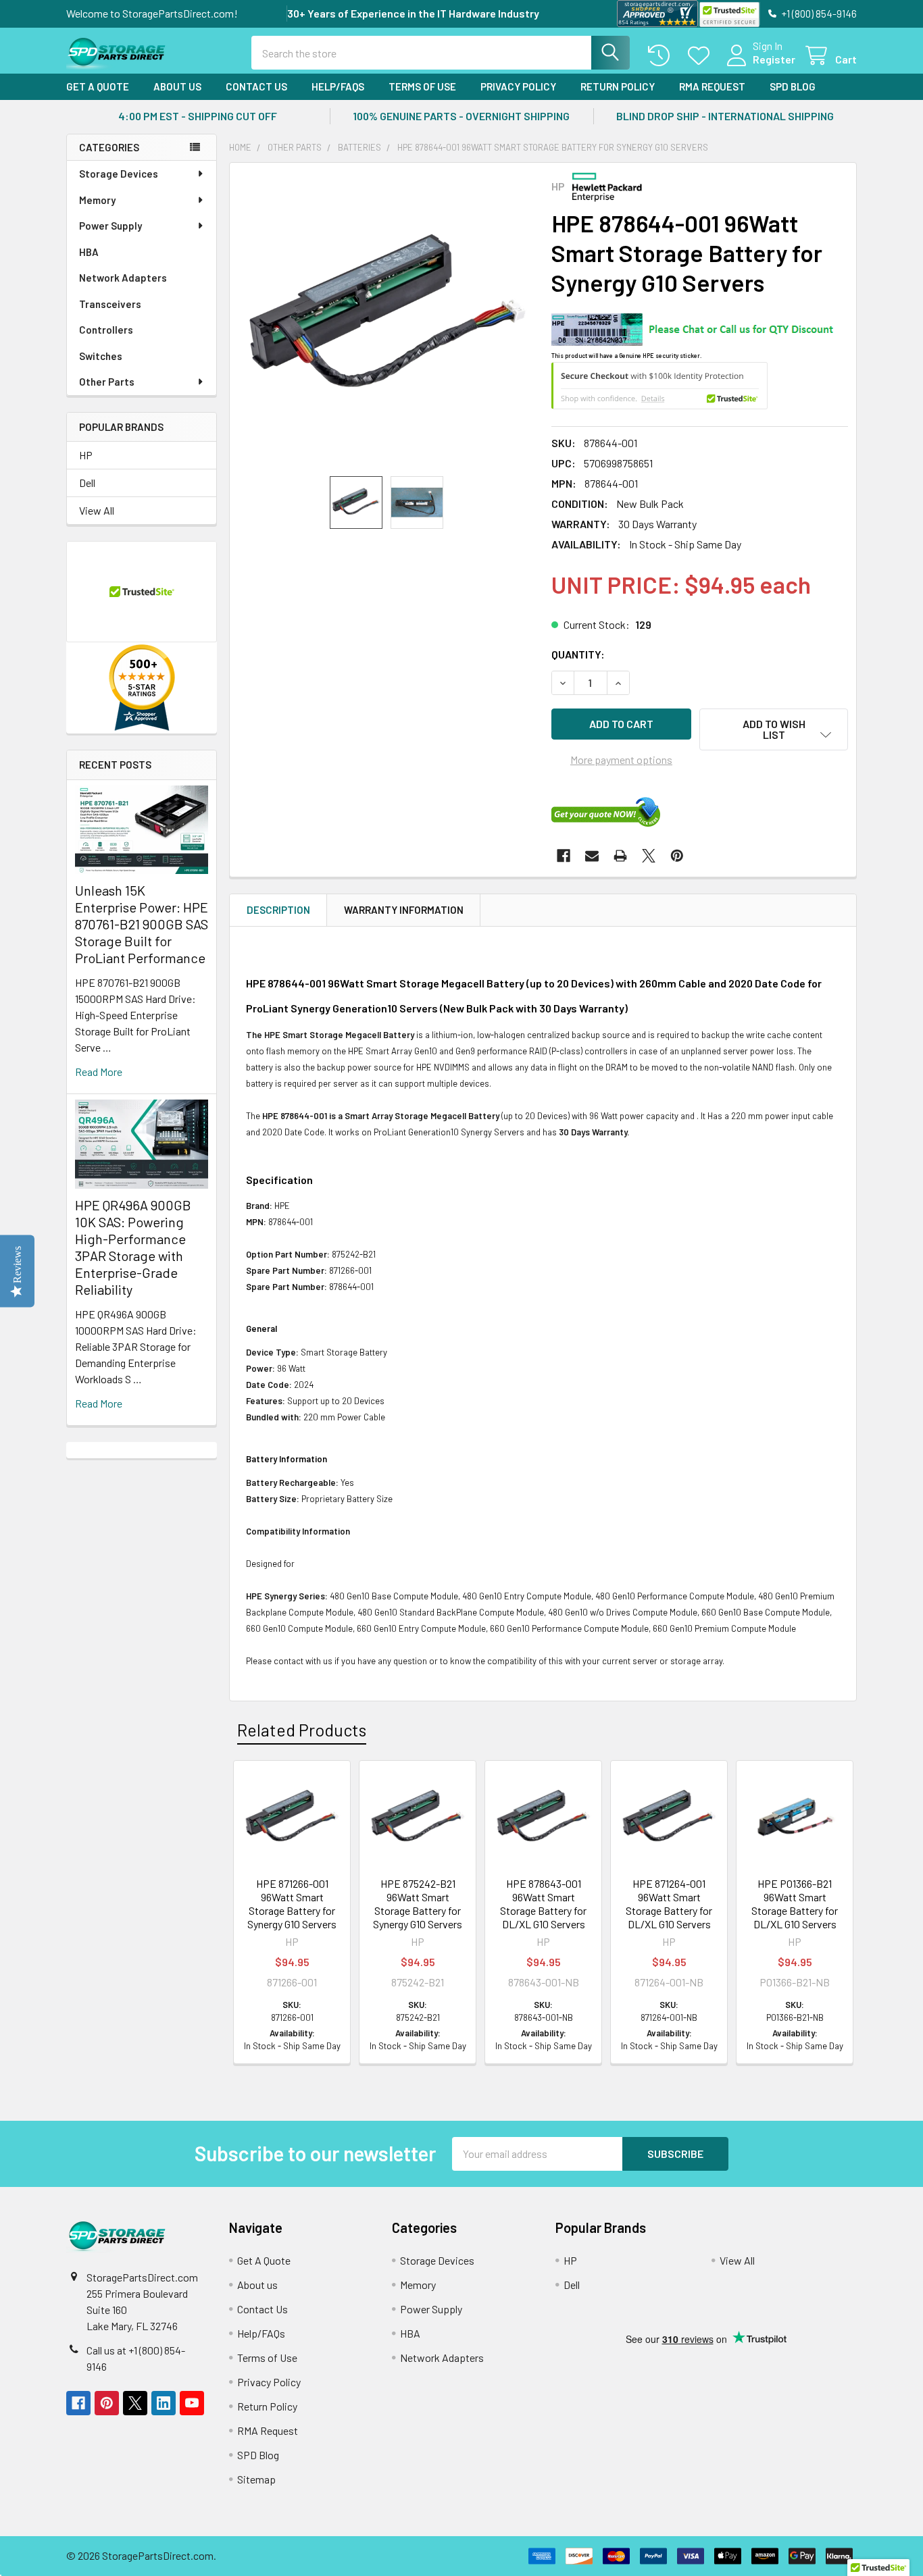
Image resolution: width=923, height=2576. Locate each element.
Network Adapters (123, 278)
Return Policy (618, 86)
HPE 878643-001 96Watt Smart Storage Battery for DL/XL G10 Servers (543, 1904)
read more (99, 1072)
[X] (649, 856)
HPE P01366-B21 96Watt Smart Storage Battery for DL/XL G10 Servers (795, 1904)
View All (97, 510)
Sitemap (256, 2479)
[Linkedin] (164, 2403)
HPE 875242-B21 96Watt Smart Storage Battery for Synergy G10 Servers (418, 1904)
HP (86, 455)
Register (774, 59)
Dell (87, 483)
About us (177, 86)
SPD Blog (793, 86)
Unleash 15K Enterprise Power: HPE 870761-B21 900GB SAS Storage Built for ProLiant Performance (142, 924)
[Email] (592, 856)
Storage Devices (119, 174)
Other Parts (107, 382)
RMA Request (712, 86)
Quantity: (578, 654)
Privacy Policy (518, 86)
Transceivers (110, 304)
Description (278, 910)
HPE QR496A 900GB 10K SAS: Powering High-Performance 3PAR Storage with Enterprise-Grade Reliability (133, 1247)
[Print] (620, 856)
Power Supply (110, 226)
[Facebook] (564, 856)
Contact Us (256, 86)
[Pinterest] (677, 856)
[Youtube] (192, 2403)
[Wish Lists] (702, 56)
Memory (97, 200)
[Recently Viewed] (662, 56)
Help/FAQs (338, 86)
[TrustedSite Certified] (729, 15)
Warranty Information (404, 910)
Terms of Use (422, 86)
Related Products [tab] (302, 1730)
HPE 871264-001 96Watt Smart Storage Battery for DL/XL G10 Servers (669, 1904)
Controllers (106, 330)
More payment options (621, 759)
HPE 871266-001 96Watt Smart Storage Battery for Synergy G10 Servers (292, 1904)
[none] (386, 319)
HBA (89, 252)
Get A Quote (98, 86)
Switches (101, 356)
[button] (774, 729)
